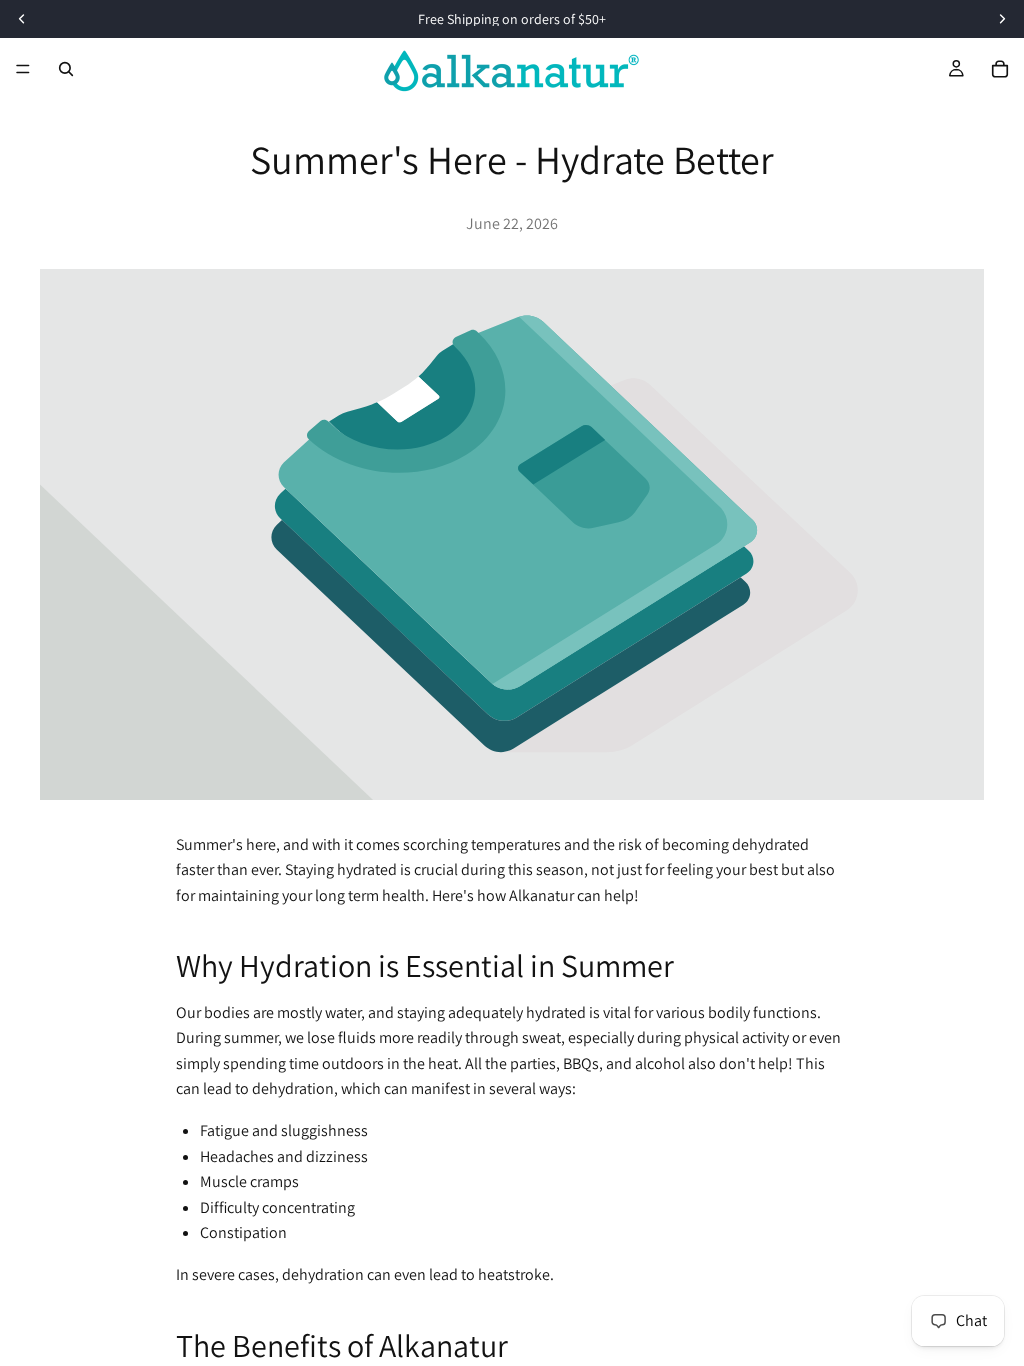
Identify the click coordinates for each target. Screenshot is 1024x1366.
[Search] (66, 69)
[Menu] (23, 69)
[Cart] (1000, 69)
